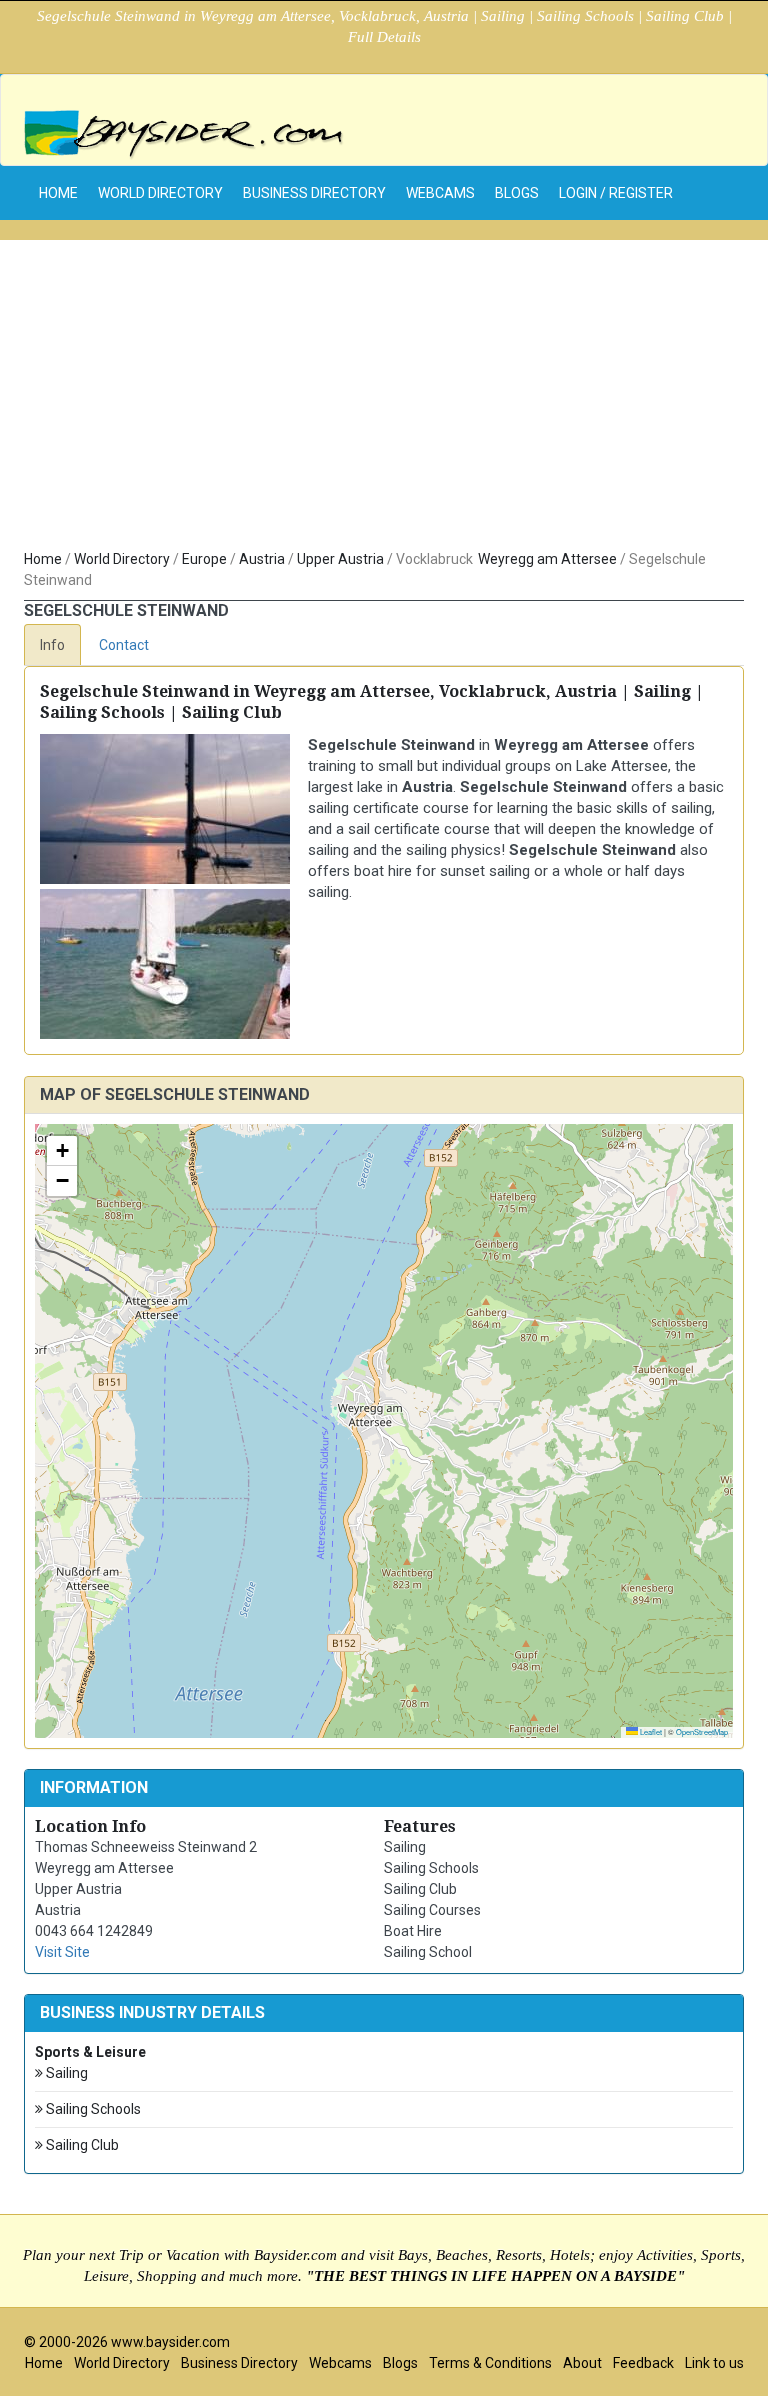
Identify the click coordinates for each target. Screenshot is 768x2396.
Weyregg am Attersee (547, 559)
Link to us (714, 2363)
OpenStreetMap (702, 1731)
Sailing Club (81, 2145)
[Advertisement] (384, 399)
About (582, 2363)
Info (52, 645)
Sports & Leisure (90, 2052)
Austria (262, 559)
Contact (124, 645)
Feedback (643, 2363)
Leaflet (650, 1731)
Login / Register (616, 193)
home (58, 193)
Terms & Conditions (490, 2363)
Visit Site (62, 1952)
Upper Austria (340, 559)
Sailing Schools (92, 2109)
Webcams (440, 193)
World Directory (160, 193)
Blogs (517, 193)
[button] (62, 1151)
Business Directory (314, 193)
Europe (204, 559)
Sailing (65, 2073)
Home (43, 559)
